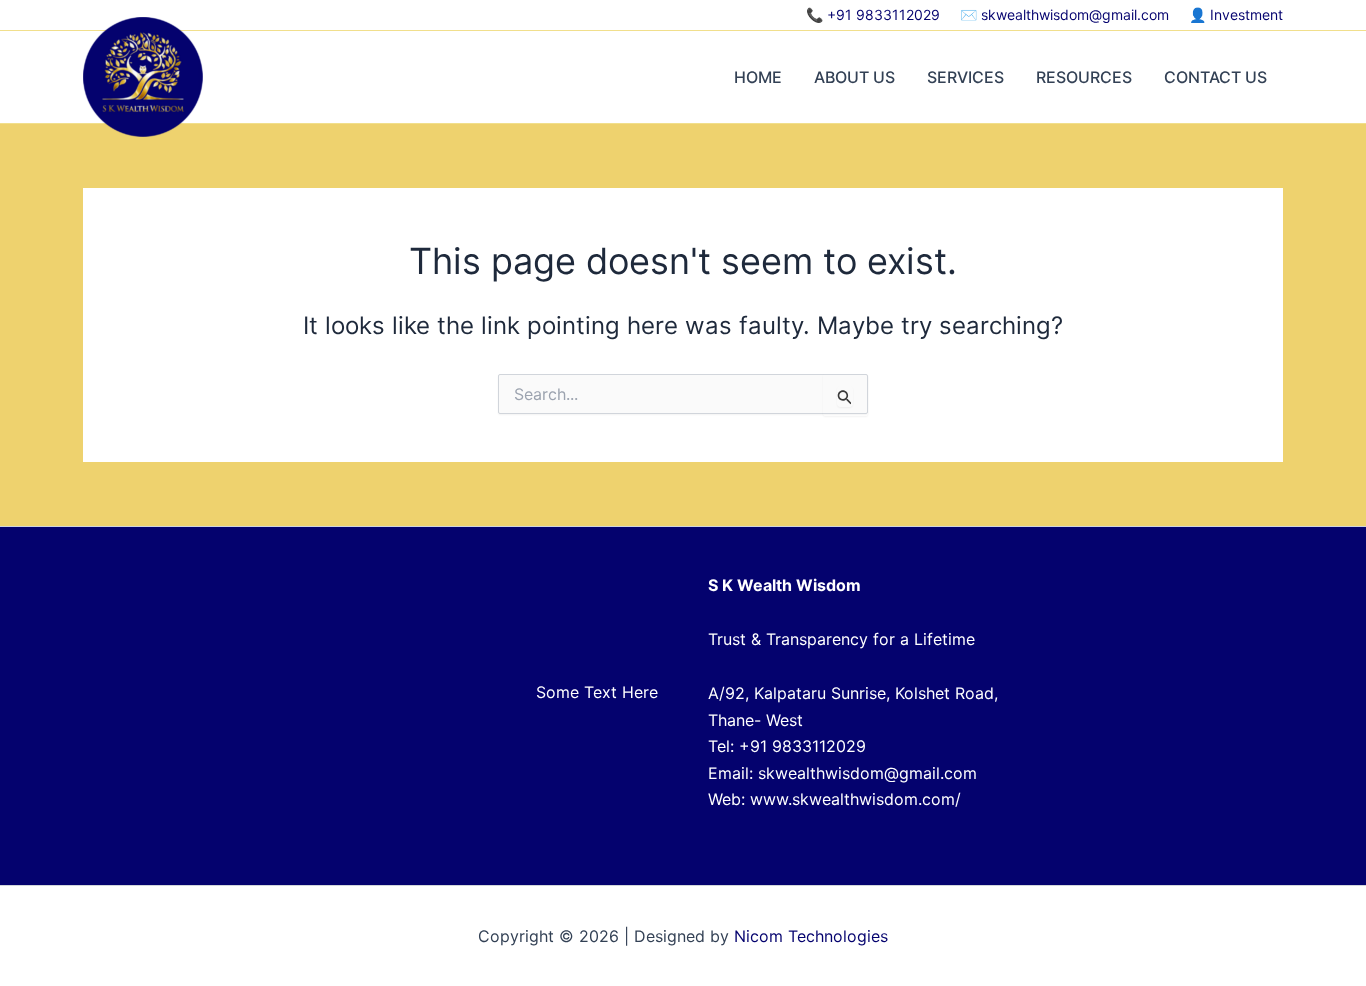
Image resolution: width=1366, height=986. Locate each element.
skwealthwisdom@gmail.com (1075, 14)
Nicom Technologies (811, 936)
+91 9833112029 (883, 14)
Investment (1246, 14)
